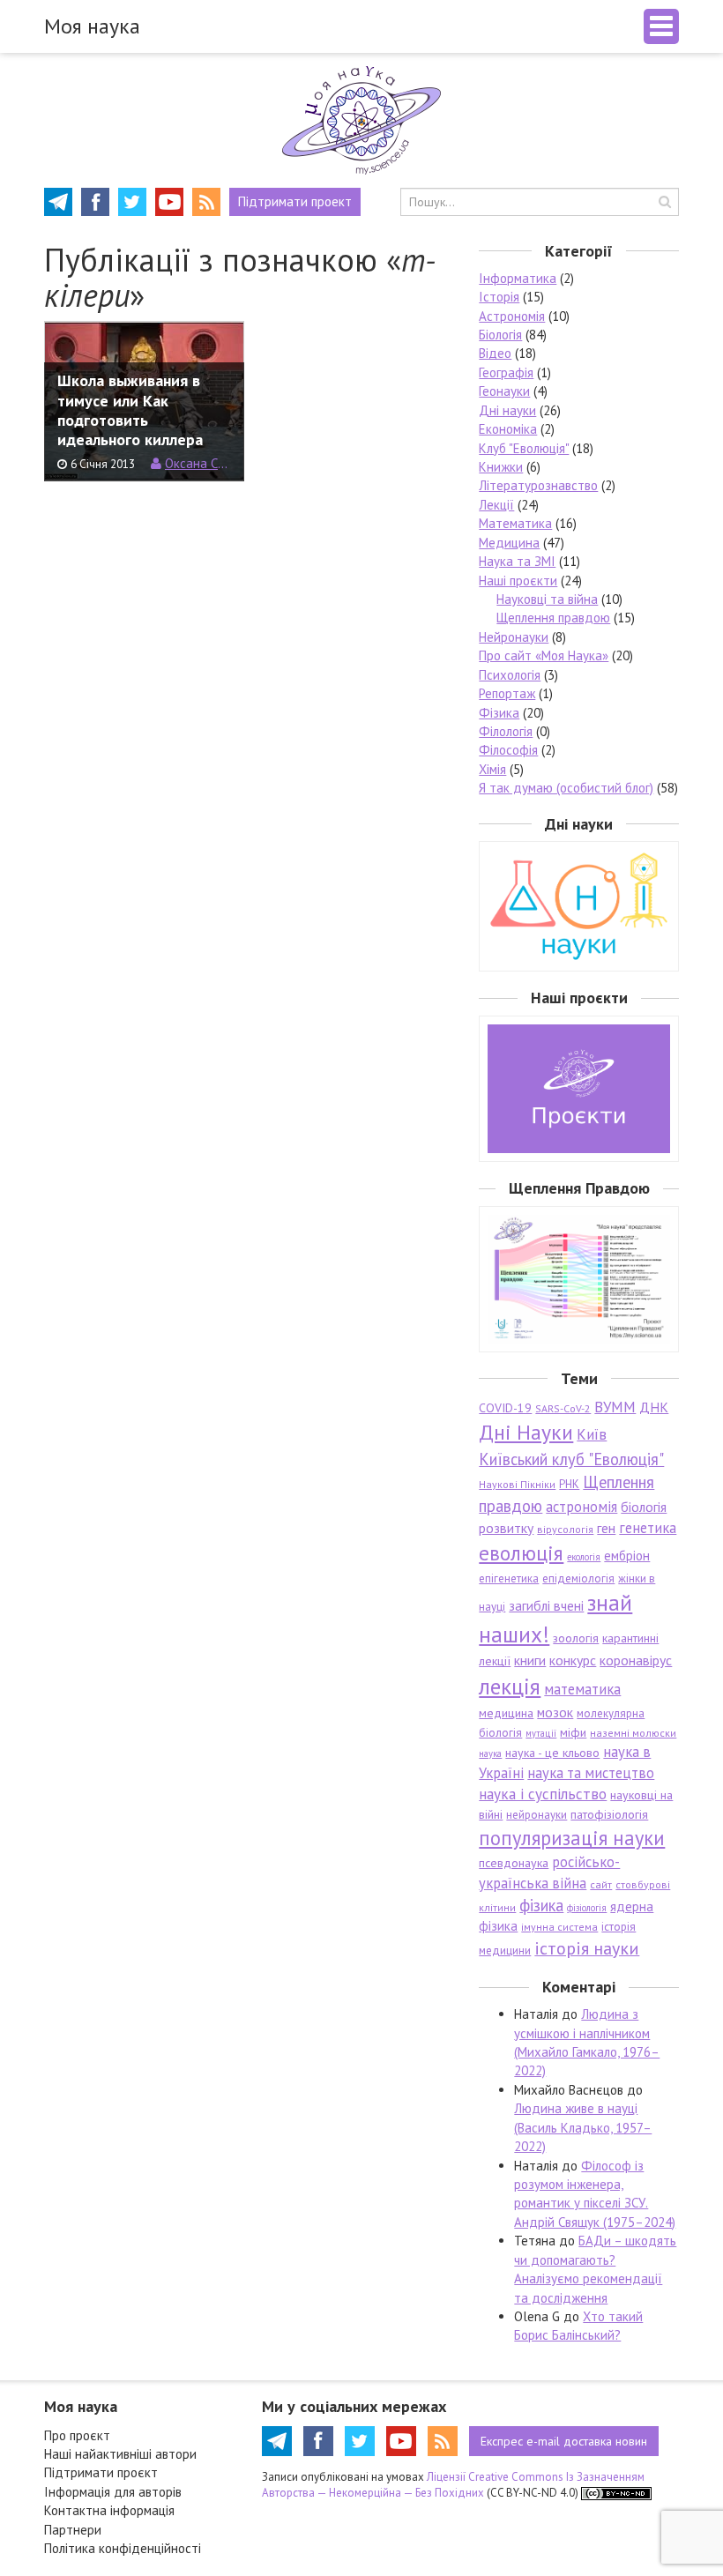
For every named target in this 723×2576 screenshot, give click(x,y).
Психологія (510, 675)
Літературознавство (538, 485)
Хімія (492, 769)
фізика (541, 1905)
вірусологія (565, 1529)
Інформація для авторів (113, 2492)
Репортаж (507, 693)
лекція (510, 1686)
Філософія (508, 750)
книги (530, 1660)
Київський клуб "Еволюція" (571, 1459)
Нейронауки (514, 637)
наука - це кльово (552, 1753)
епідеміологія (578, 1578)
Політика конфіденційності (123, 2548)
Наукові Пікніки (517, 1484)
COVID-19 (505, 1408)
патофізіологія (609, 1814)
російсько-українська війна (549, 1872)
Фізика (499, 713)
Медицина (509, 543)
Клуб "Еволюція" (524, 448)
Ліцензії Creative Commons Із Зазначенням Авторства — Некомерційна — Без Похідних (453, 2485)
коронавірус (636, 1660)
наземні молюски (633, 1733)
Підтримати (295, 201)
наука (490, 1753)
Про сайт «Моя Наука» (544, 655)
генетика (648, 1528)
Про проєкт (77, 2435)
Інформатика (518, 278)
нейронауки (537, 1815)
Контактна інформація (109, 2510)
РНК (569, 1484)
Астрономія (512, 316)
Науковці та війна (547, 599)
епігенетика (509, 1578)
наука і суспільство (543, 1794)
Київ (592, 1434)
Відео (495, 353)
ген (606, 1528)
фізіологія (587, 1908)
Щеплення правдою (553, 618)
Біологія (500, 335)
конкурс (573, 1660)
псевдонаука (514, 1863)
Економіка (508, 429)
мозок (555, 1712)
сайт (601, 1884)
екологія (584, 1557)
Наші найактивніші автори (120, 2454)
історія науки (587, 1948)
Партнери (73, 2530)
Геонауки (504, 391)
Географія (506, 372)
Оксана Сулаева (198, 463)
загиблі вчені (546, 1605)
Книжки (501, 467)
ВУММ (615, 1407)
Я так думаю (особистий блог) (566, 788)
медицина (506, 1713)
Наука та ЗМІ (517, 561)
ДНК (654, 1407)
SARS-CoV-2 (563, 1408)
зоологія (576, 1638)
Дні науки (507, 410)
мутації (541, 1733)
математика (582, 1689)
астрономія (581, 1507)
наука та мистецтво (591, 1773)
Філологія (506, 731)
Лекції (496, 505)
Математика (515, 523)
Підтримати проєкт (101, 2472)
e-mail (564, 2441)
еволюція (521, 1552)
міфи (573, 1732)
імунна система (559, 1927)
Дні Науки (526, 1432)
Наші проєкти (518, 581)
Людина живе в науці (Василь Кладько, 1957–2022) (583, 2127)
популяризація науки (572, 1838)
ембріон (627, 1556)
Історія (499, 297)
